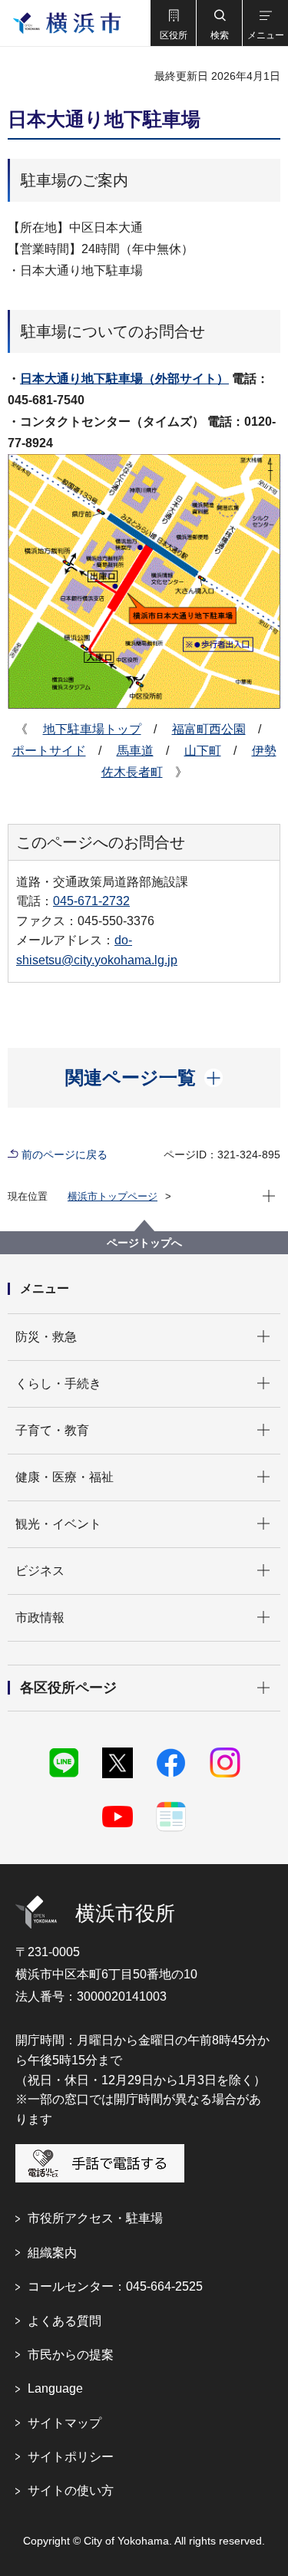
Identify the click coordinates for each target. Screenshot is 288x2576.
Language (55, 2388)
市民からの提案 (71, 2355)
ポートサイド (49, 751)
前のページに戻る (65, 1155)
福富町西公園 (209, 729)
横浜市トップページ (113, 1196)
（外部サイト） (124, 379)
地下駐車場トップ (92, 729)
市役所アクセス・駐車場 (95, 2218)
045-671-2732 (91, 901)
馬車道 (135, 751)
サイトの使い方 (71, 2490)
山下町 (203, 751)
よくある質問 (65, 2321)
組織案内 (52, 2253)
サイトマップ (65, 2423)
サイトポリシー (71, 2457)
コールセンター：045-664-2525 (115, 2286)
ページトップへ (144, 1243)
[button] (173, 23)
